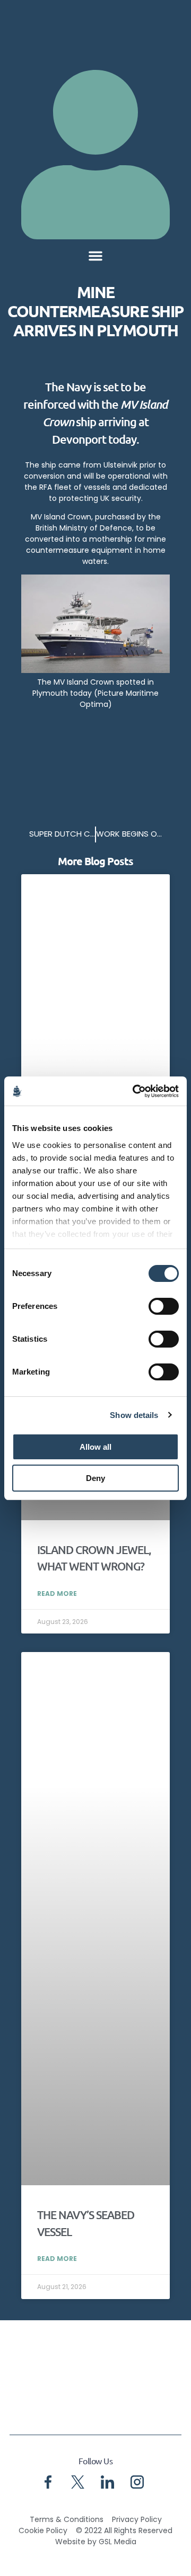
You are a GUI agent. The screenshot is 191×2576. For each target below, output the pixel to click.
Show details (134, 1415)
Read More (57, 1594)
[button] (95, 256)
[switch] (164, 1306)
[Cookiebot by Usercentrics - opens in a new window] (135, 1091)
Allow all (95, 1447)
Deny (95, 1478)
